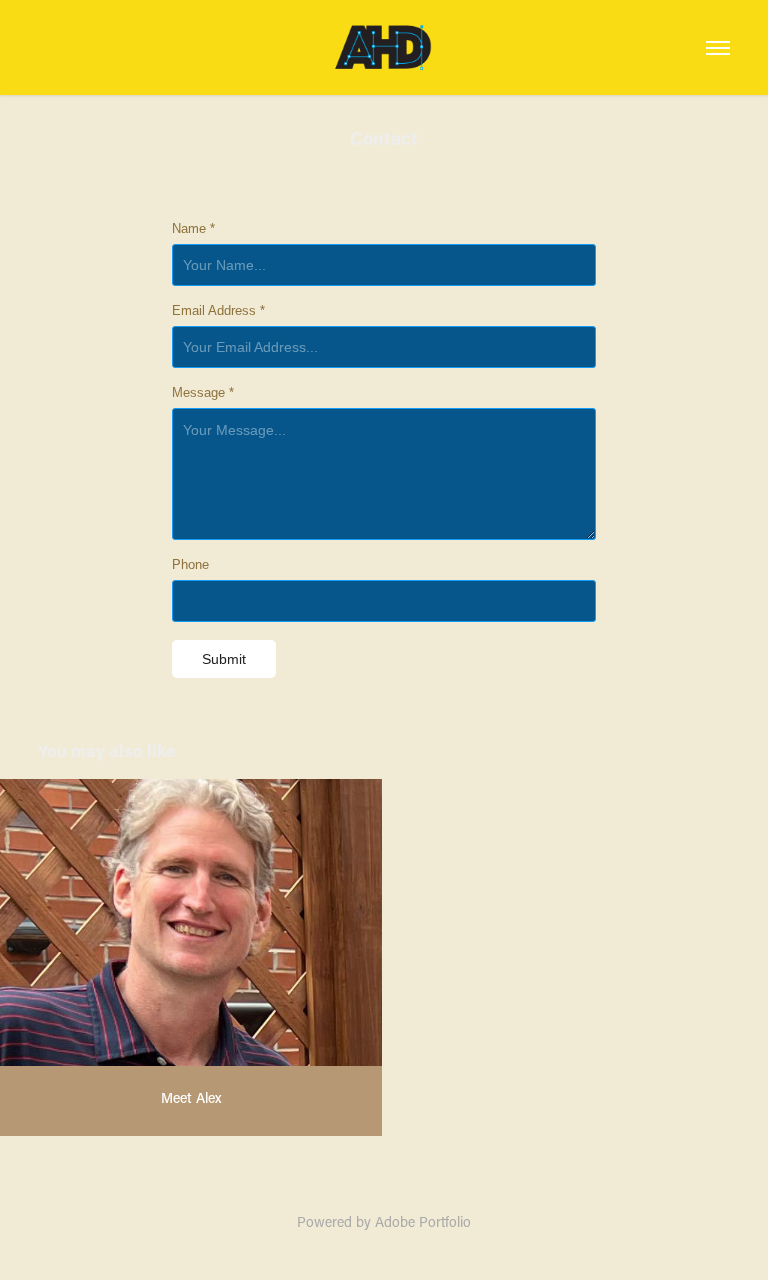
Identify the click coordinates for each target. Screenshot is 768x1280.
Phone (190, 565)
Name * (193, 229)
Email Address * (218, 311)
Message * (203, 393)
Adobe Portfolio (423, 1221)
